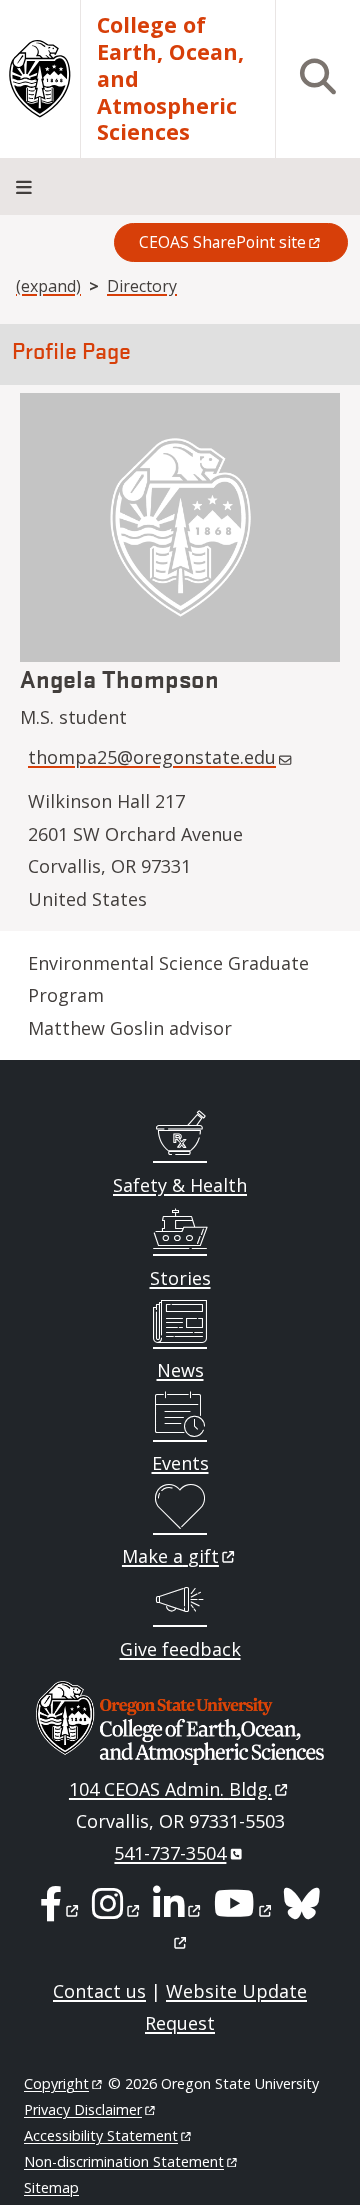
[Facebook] (61, 1910)
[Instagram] (117, 1910)
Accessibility (101, 2135)
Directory (142, 286)
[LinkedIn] (178, 1910)
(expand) (48, 286)
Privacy (83, 2109)
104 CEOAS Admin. (170, 1789)
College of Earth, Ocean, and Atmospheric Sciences (170, 79)
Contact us (99, 1991)
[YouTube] (244, 1910)
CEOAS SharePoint (222, 242)
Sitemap (51, 2187)
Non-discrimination (124, 2161)
